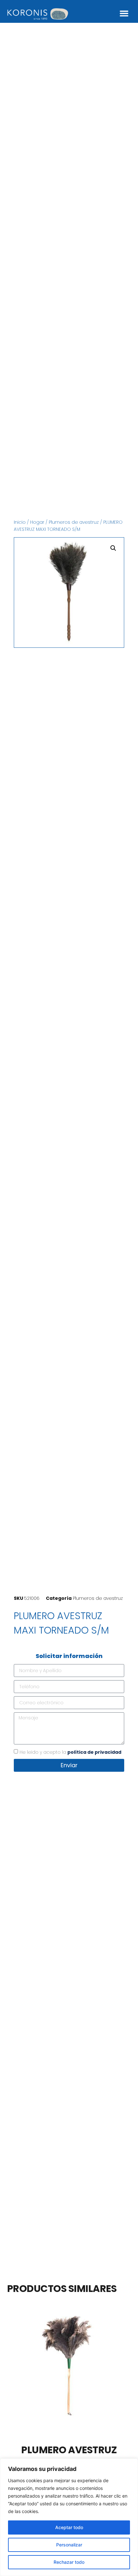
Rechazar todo (69, 2562)
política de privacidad (94, 1752)
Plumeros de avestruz (74, 522)
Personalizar (69, 2545)
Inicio (20, 522)
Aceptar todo (69, 2527)
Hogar (37, 522)
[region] (69, 2517)
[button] (124, 13)
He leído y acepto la (70, 1752)
